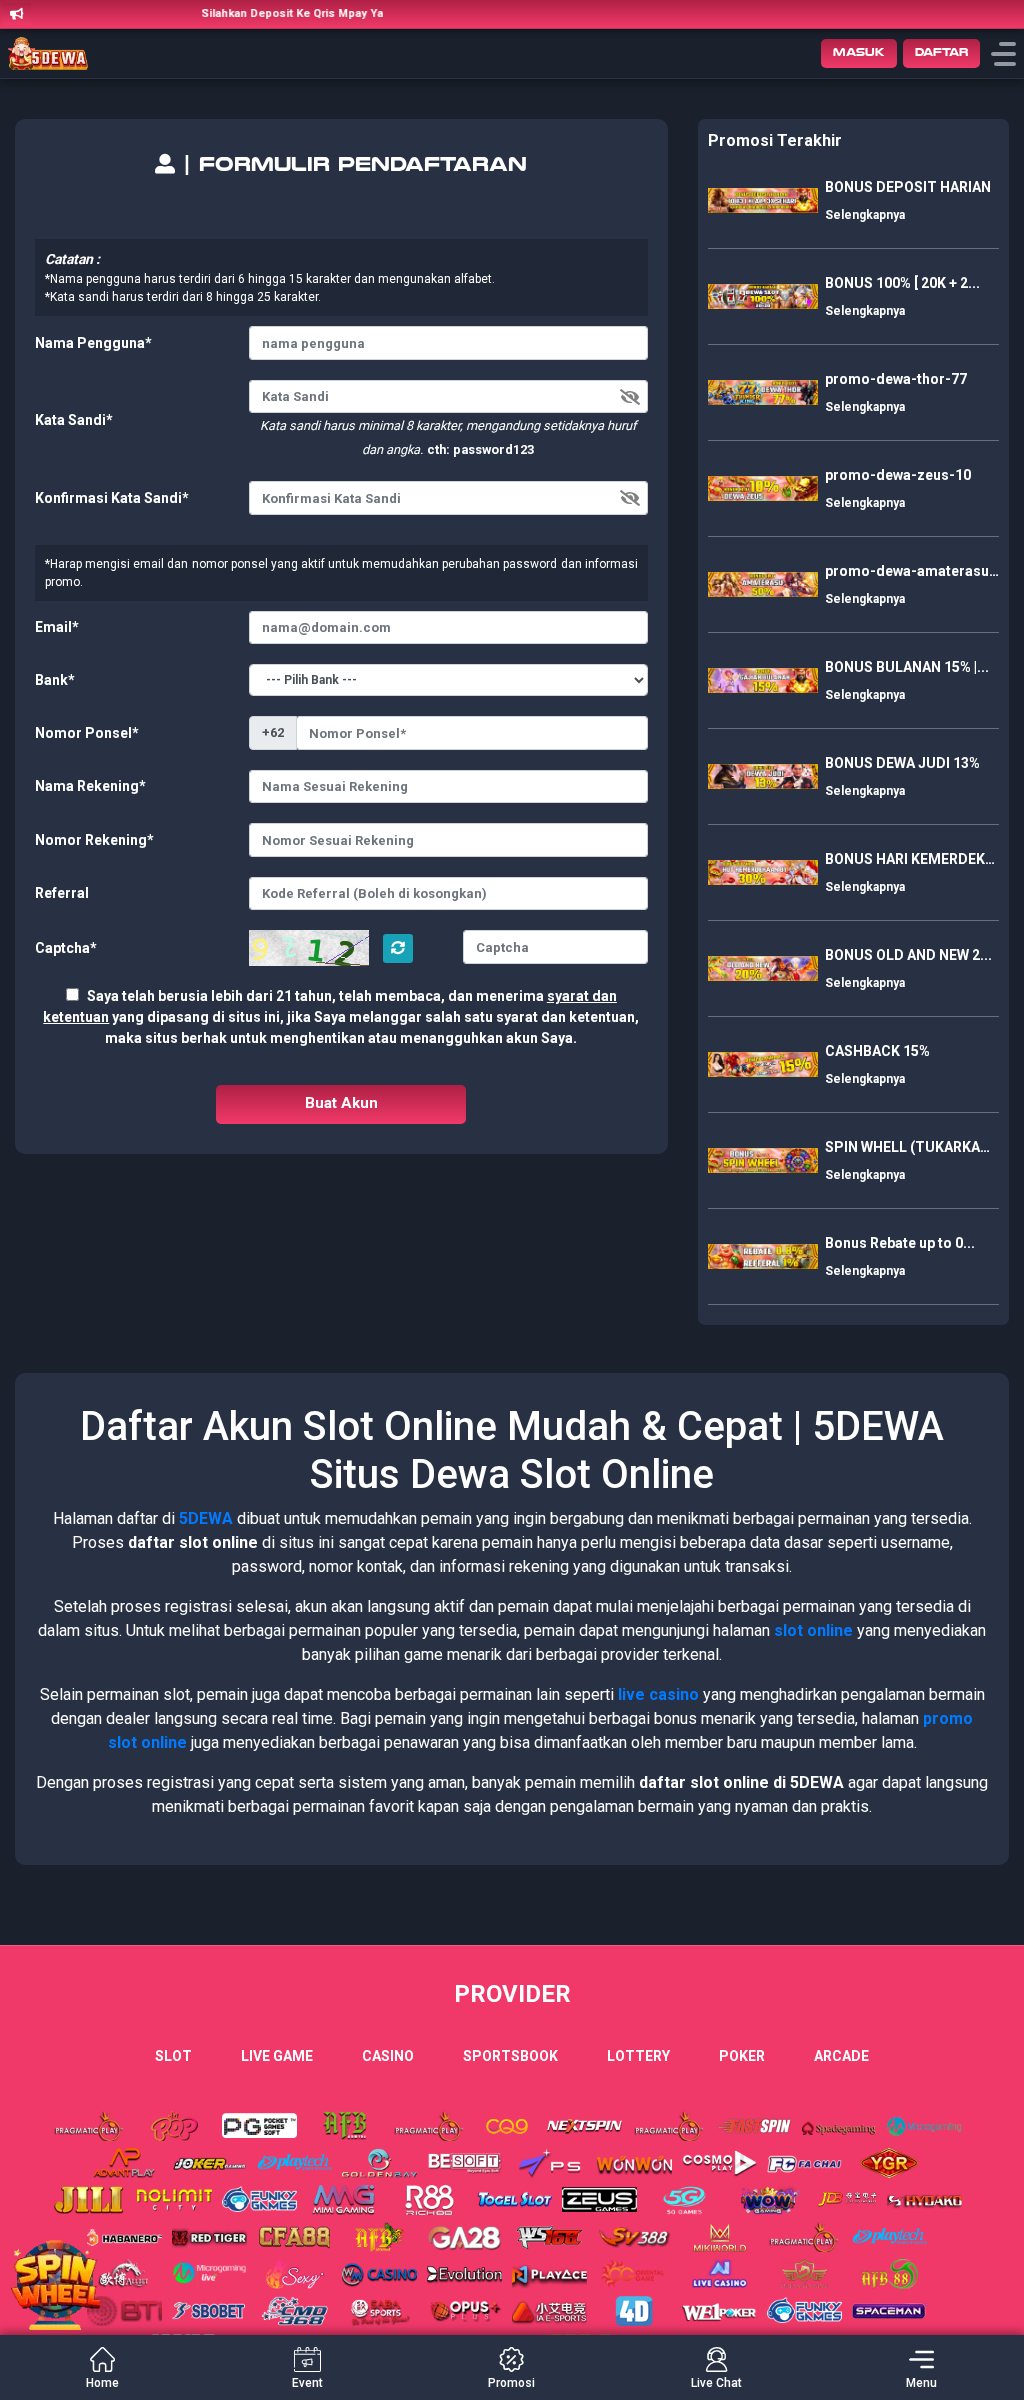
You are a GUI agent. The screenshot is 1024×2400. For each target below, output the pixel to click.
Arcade (841, 2056)
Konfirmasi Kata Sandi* (112, 498)
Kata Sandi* (74, 420)
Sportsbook (510, 2056)
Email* (57, 627)
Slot (173, 2056)
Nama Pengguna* (93, 343)
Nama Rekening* (90, 786)
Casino (388, 2056)
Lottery (638, 2056)
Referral (62, 893)
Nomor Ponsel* (87, 733)
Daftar (941, 52)
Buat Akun (341, 1103)
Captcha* (66, 948)
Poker (742, 2056)
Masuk (859, 52)
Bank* (55, 680)
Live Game (277, 2056)
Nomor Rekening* (94, 840)
